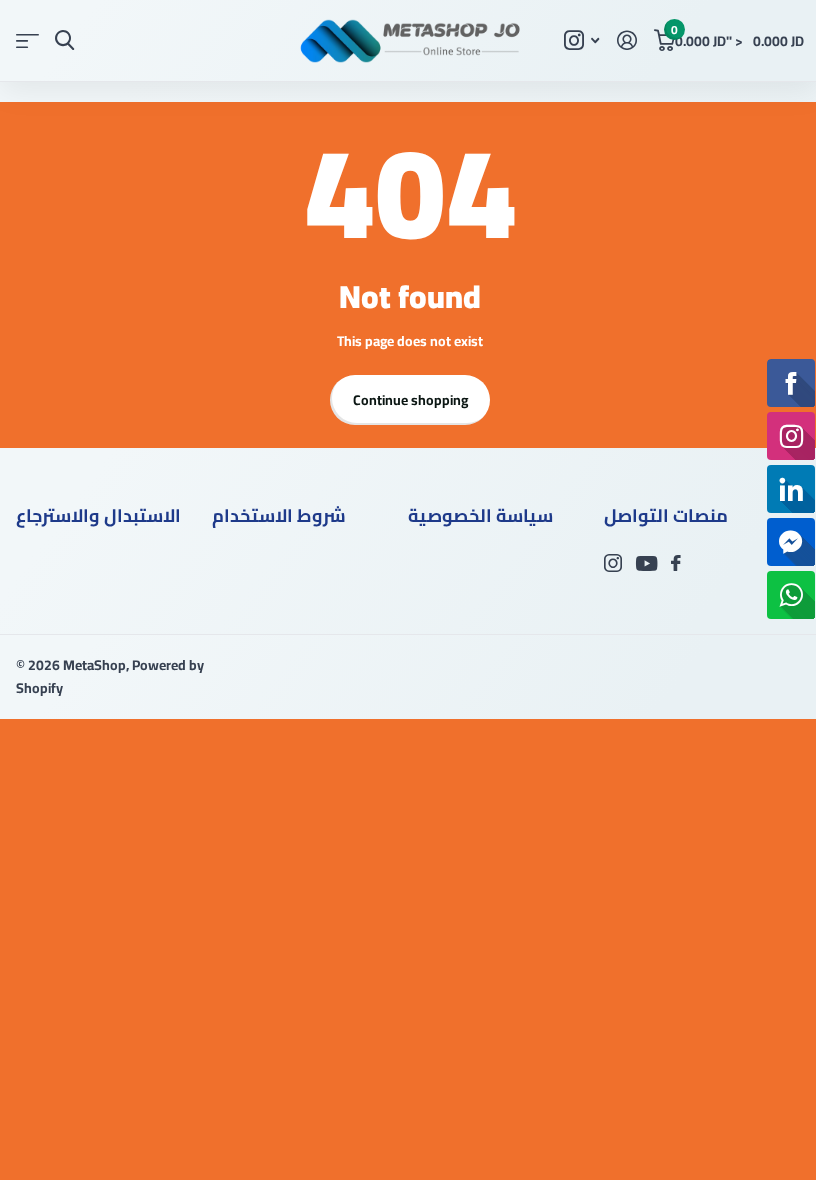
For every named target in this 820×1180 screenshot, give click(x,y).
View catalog (27, 40)
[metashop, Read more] (581, 40)
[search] (64, 40)
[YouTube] (646, 563)
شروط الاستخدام (279, 515)
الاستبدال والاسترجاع (98, 515)
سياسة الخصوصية (480, 515)
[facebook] (676, 563)
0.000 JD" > (737, 36)
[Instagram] (613, 563)
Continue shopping (410, 400)
